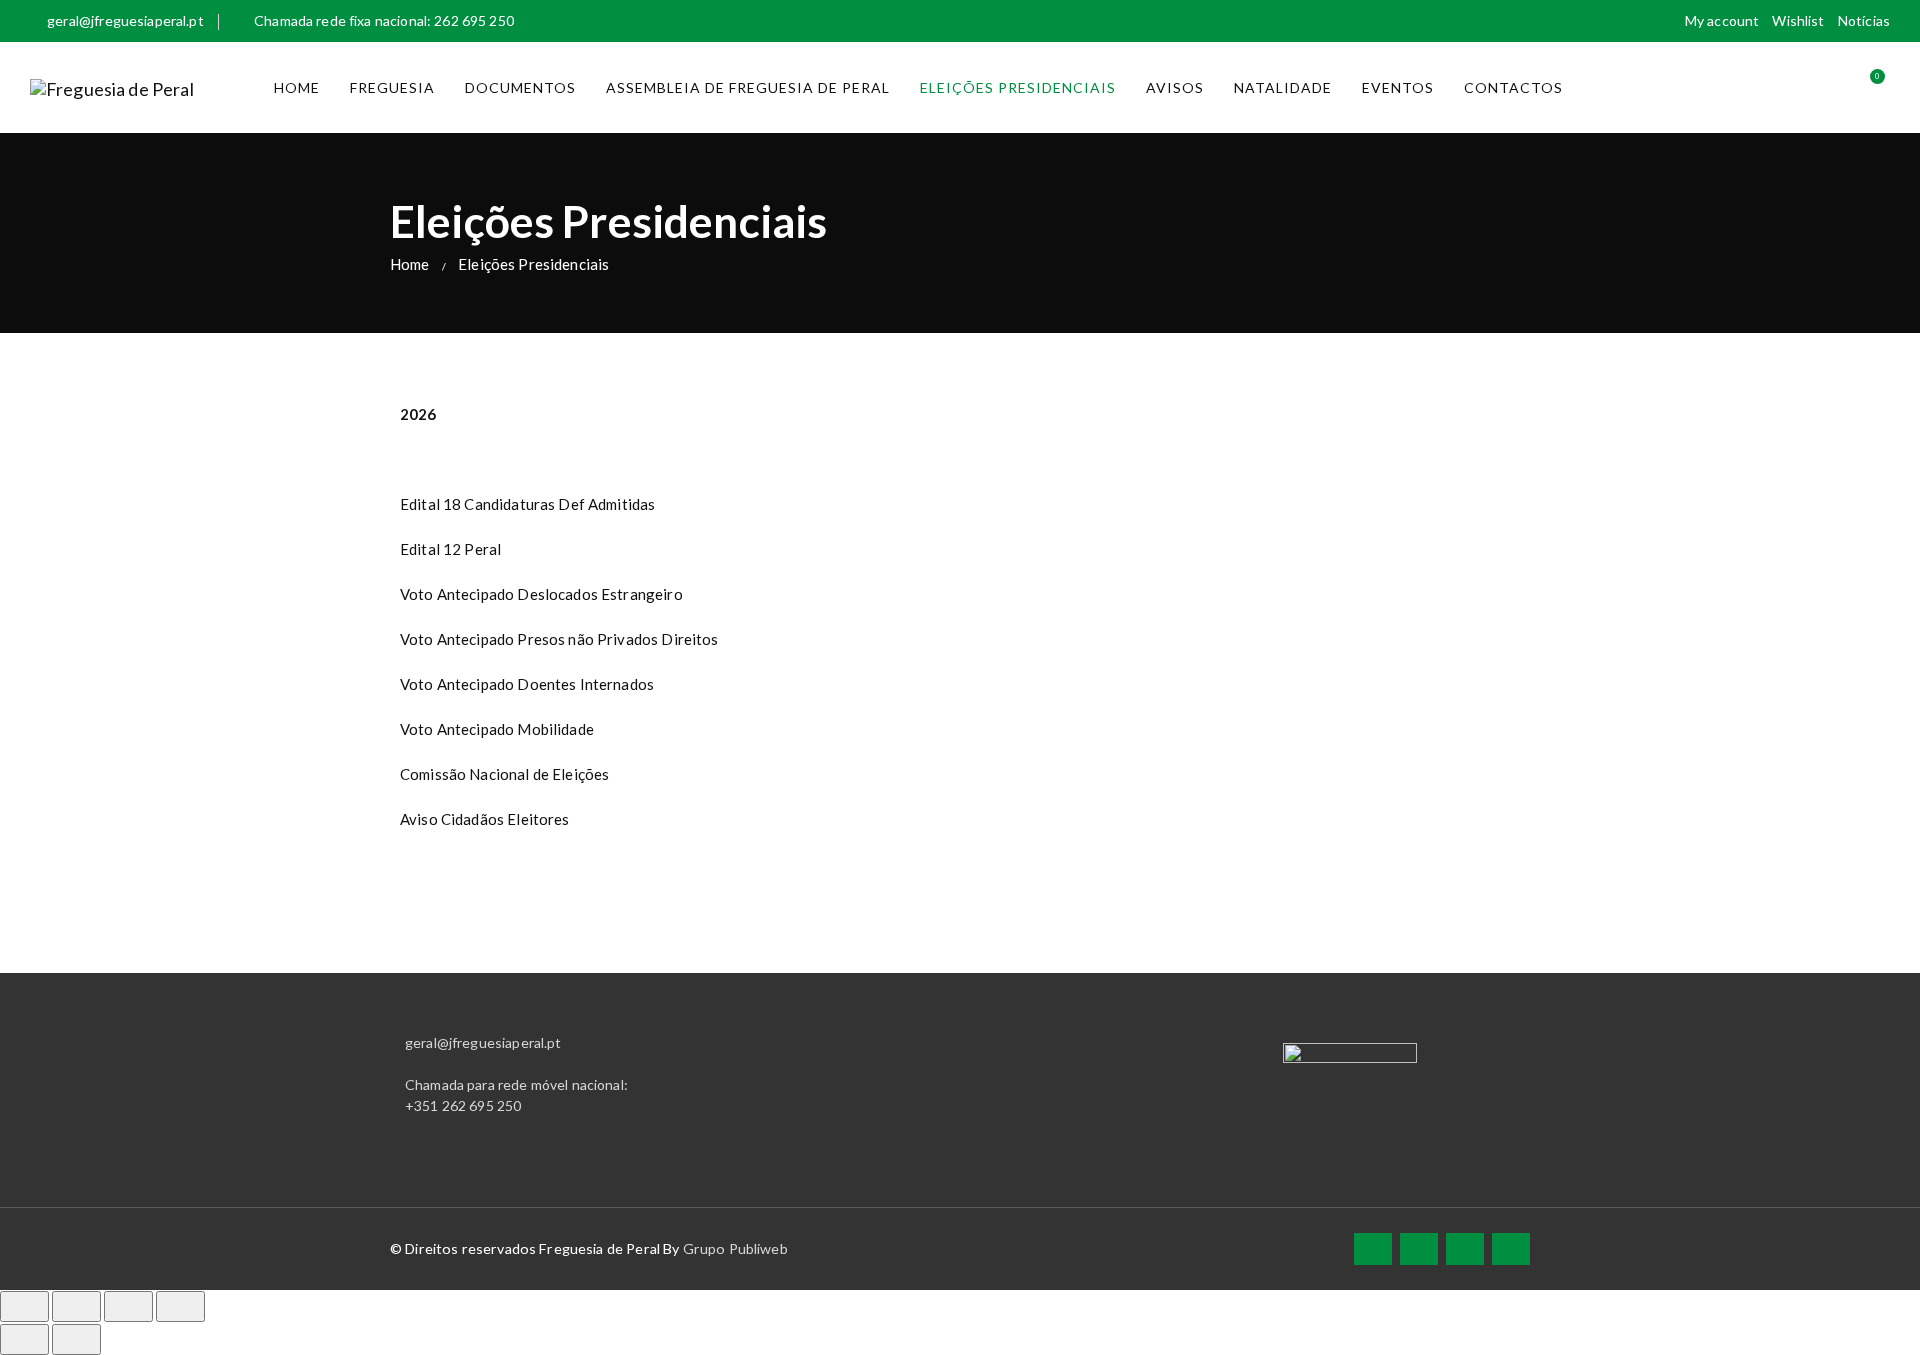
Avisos (1175, 87)
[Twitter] (1419, 1248)
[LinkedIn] (1465, 1248)
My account (1722, 20)
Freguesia (392, 87)
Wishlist (1798, 20)
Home (297, 87)
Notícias (1864, 20)
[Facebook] (1373, 1248)
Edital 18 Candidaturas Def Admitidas (527, 504)
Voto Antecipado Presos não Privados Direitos (559, 639)
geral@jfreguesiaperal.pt (125, 20)
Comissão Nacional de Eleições (504, 774)
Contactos (1513, 87)
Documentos (520, 87)
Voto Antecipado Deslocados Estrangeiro (541, 594)
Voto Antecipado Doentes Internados (527, 684)
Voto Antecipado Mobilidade (497, 729)
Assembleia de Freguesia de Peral (748, 87)
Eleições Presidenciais (1018, 87)
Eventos (1398, 87)
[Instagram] (1511, 1248)
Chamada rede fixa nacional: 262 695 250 (384, 20)
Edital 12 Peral (450, 549)
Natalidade (1283, 87)
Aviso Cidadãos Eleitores (485, 819)
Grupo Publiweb (735, 1248)
